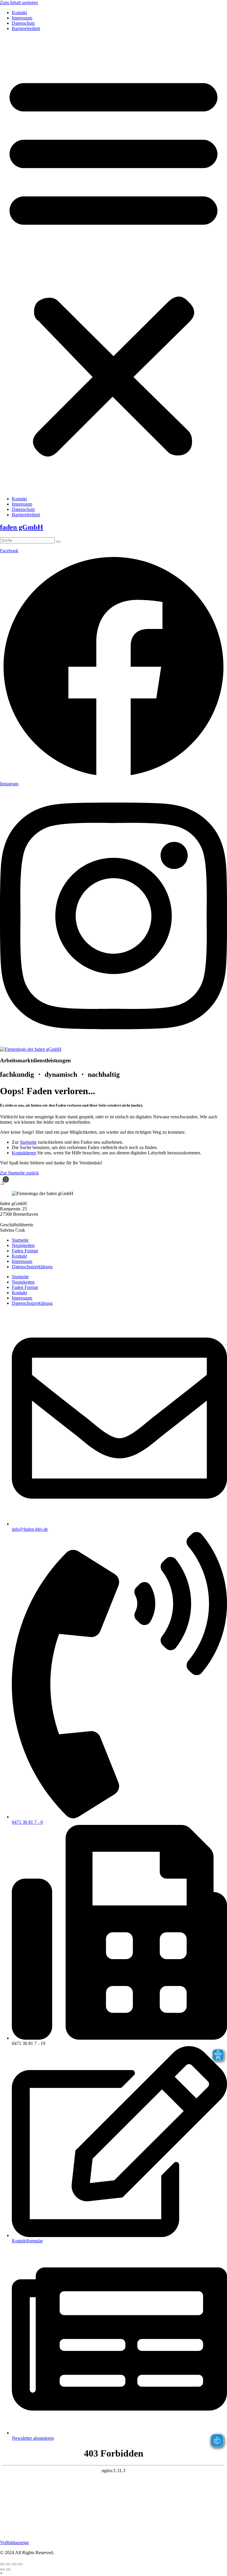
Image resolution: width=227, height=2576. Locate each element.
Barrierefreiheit (26, 28)
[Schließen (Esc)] (20, 2564)
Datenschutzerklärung (32, 1267)
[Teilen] (14, 2564)
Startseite (28, 1142)
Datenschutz (23, 23)
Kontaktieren (24, 1153)
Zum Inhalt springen (19, 3)
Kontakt (19, 13)
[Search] (58, 542)
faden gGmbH (22, 527)
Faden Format (25, 1251)
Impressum (22, 18)
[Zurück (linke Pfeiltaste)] (2, 2570)
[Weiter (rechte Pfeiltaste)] (8, 2570)
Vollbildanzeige (14, 2543)
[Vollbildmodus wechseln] (8, 2564)
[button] (113, 264)
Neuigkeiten (23, 1245)
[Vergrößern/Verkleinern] (2, 2564)
